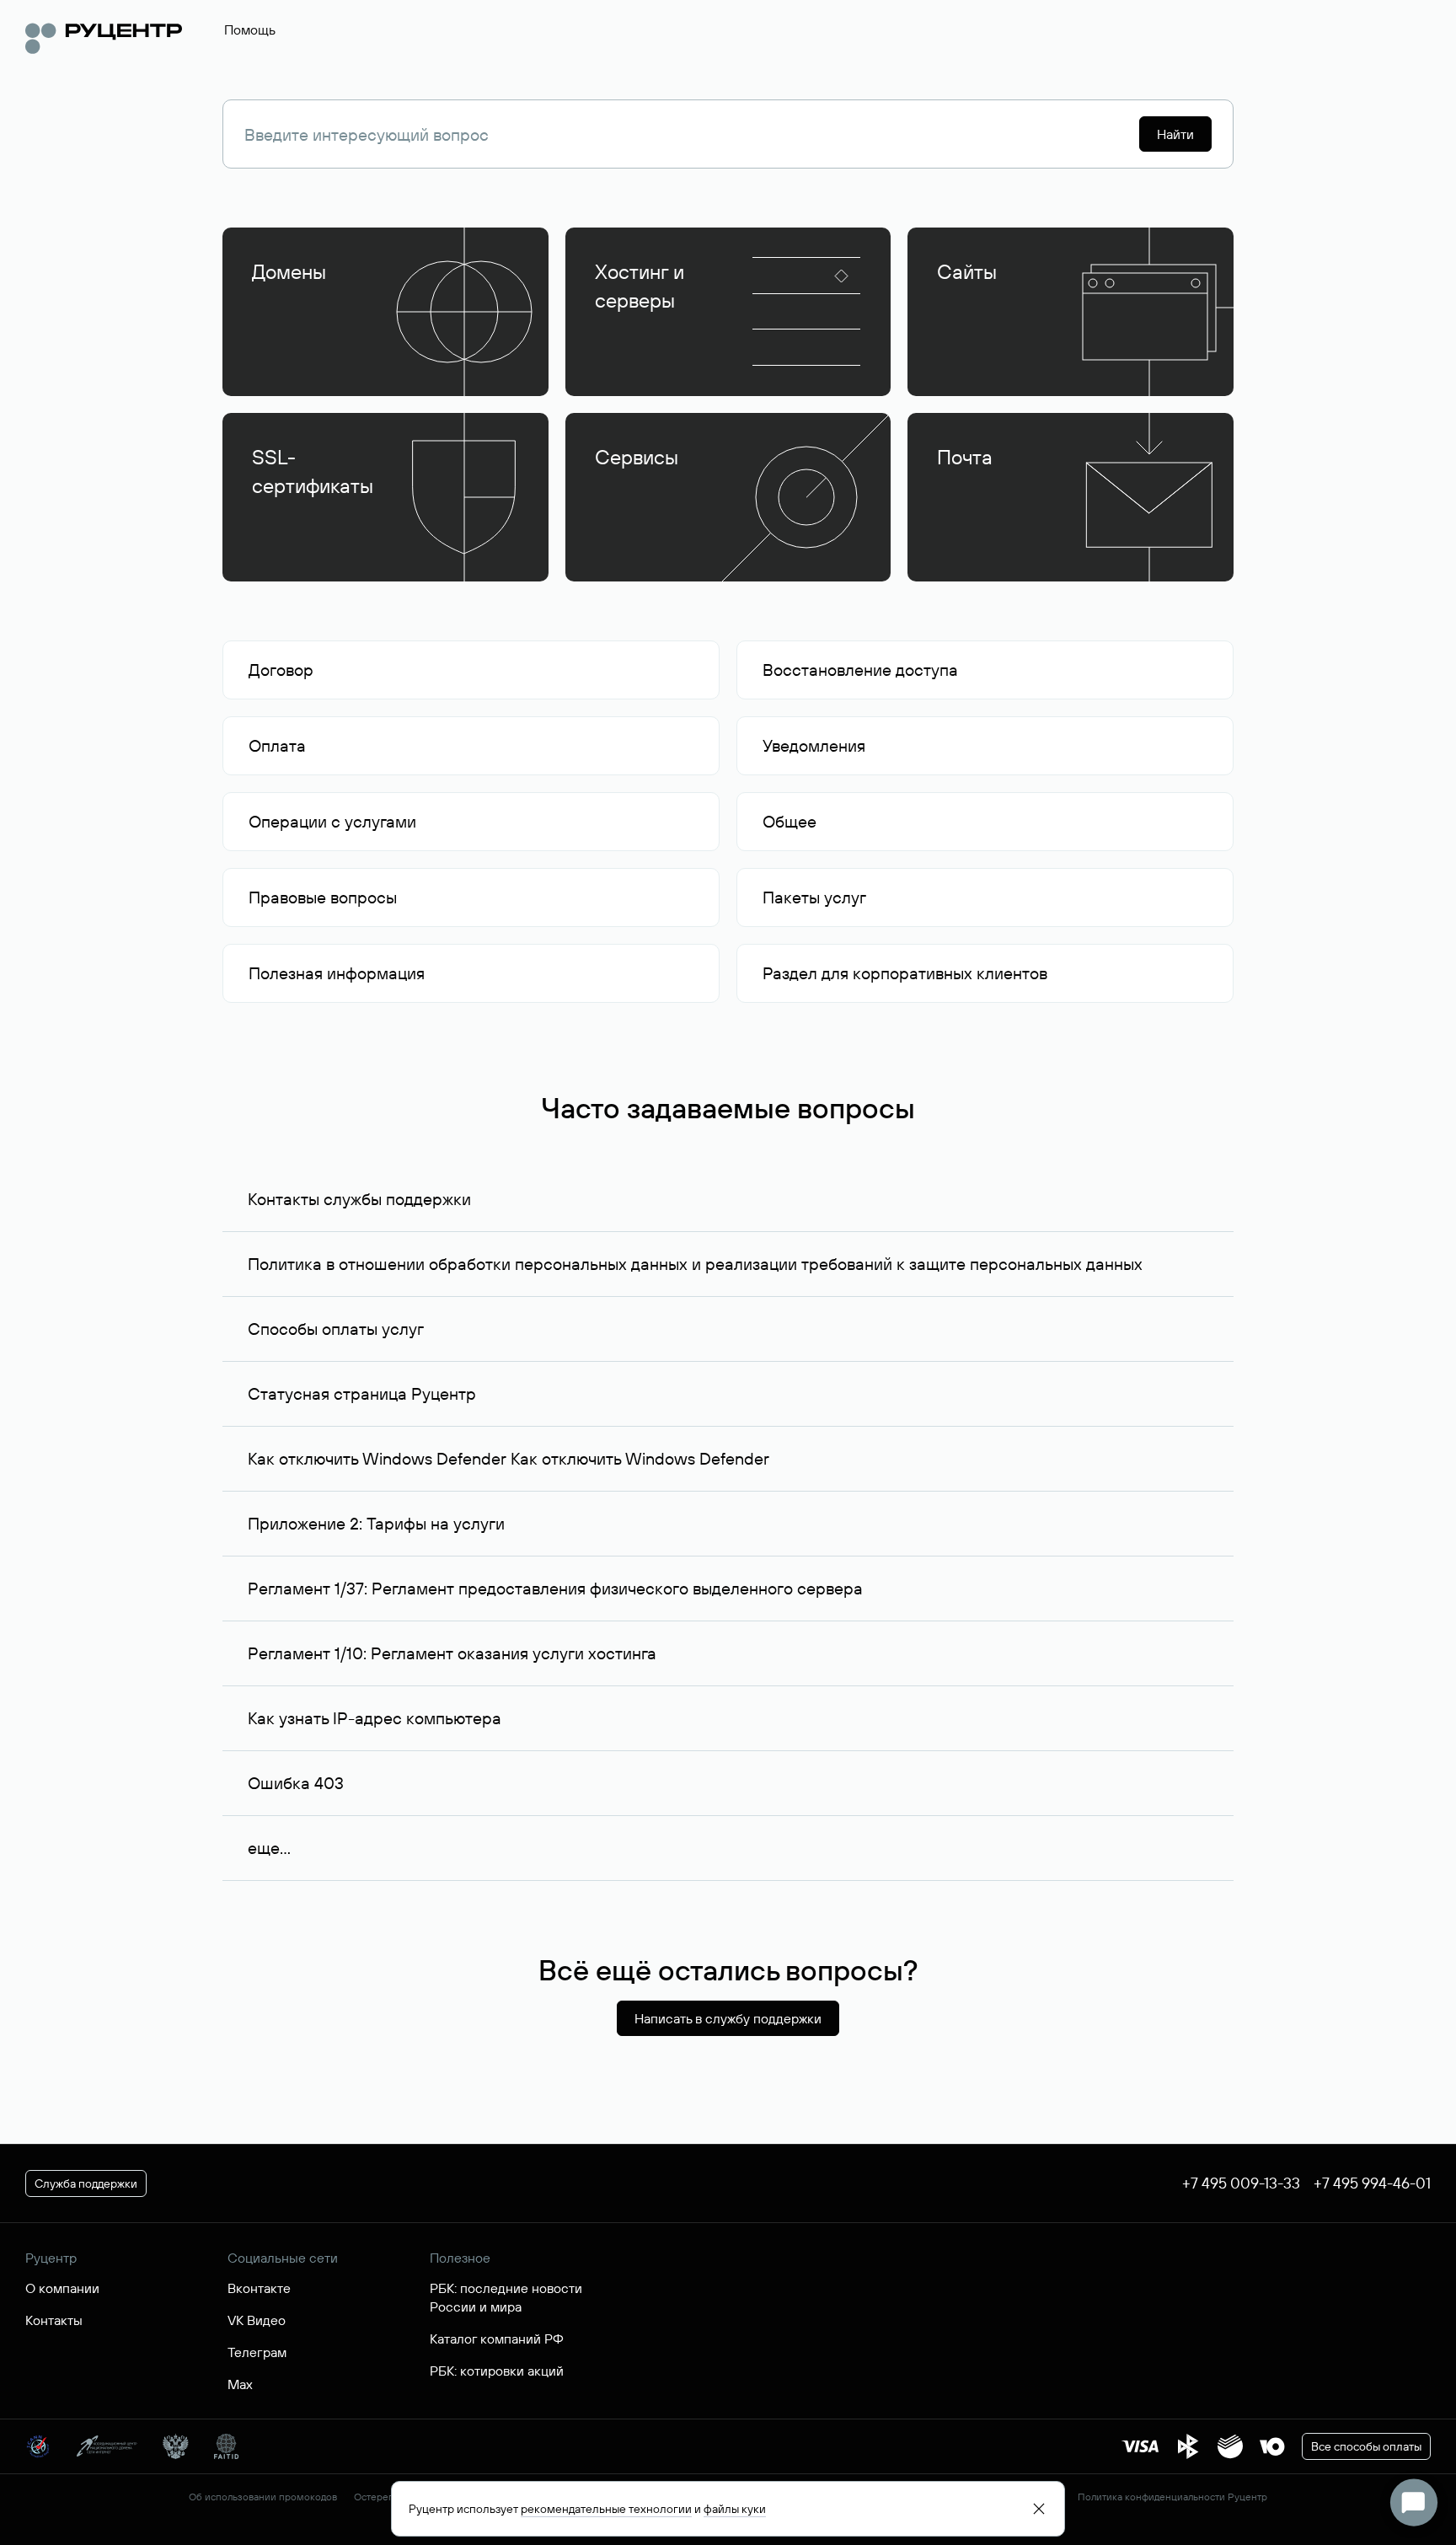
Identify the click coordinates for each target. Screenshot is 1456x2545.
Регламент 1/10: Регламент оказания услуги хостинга (452, 1653)
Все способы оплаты (1366, 2446)
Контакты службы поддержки (359, 1199)
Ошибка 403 (296, 1783)
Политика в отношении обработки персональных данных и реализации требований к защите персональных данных (695, 1264)
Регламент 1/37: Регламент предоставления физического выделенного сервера (555, 1588)
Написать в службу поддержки (728, 2018)
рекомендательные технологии (606, 2509)
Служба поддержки (86, 2183)
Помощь (250, 29)
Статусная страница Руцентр (362, 1393)
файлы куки (735, 2509)
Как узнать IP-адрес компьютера (375, 1718)
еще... (269, 1848)
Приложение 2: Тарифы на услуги (376, 1523)
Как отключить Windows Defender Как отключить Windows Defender (509, 1458)
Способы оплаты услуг (336, 1329)
